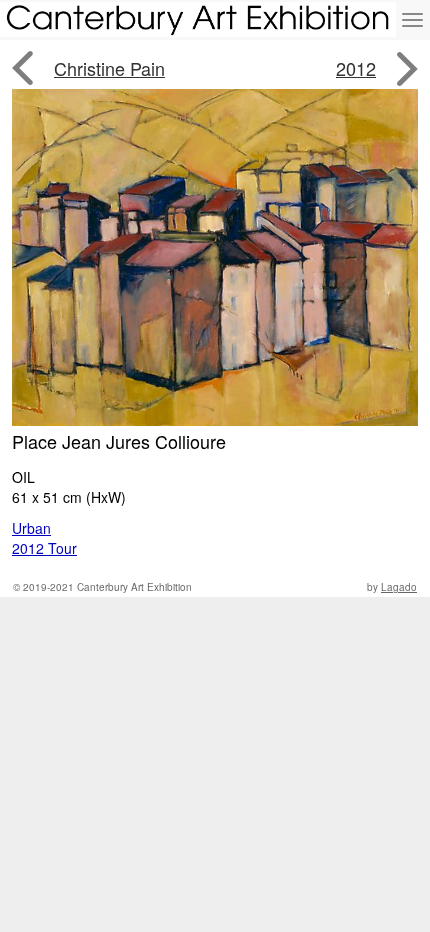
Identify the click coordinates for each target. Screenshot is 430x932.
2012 (356, 68)
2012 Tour (44, 548)
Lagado (399, 587)
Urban (31, 528)
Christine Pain (109, 68)
